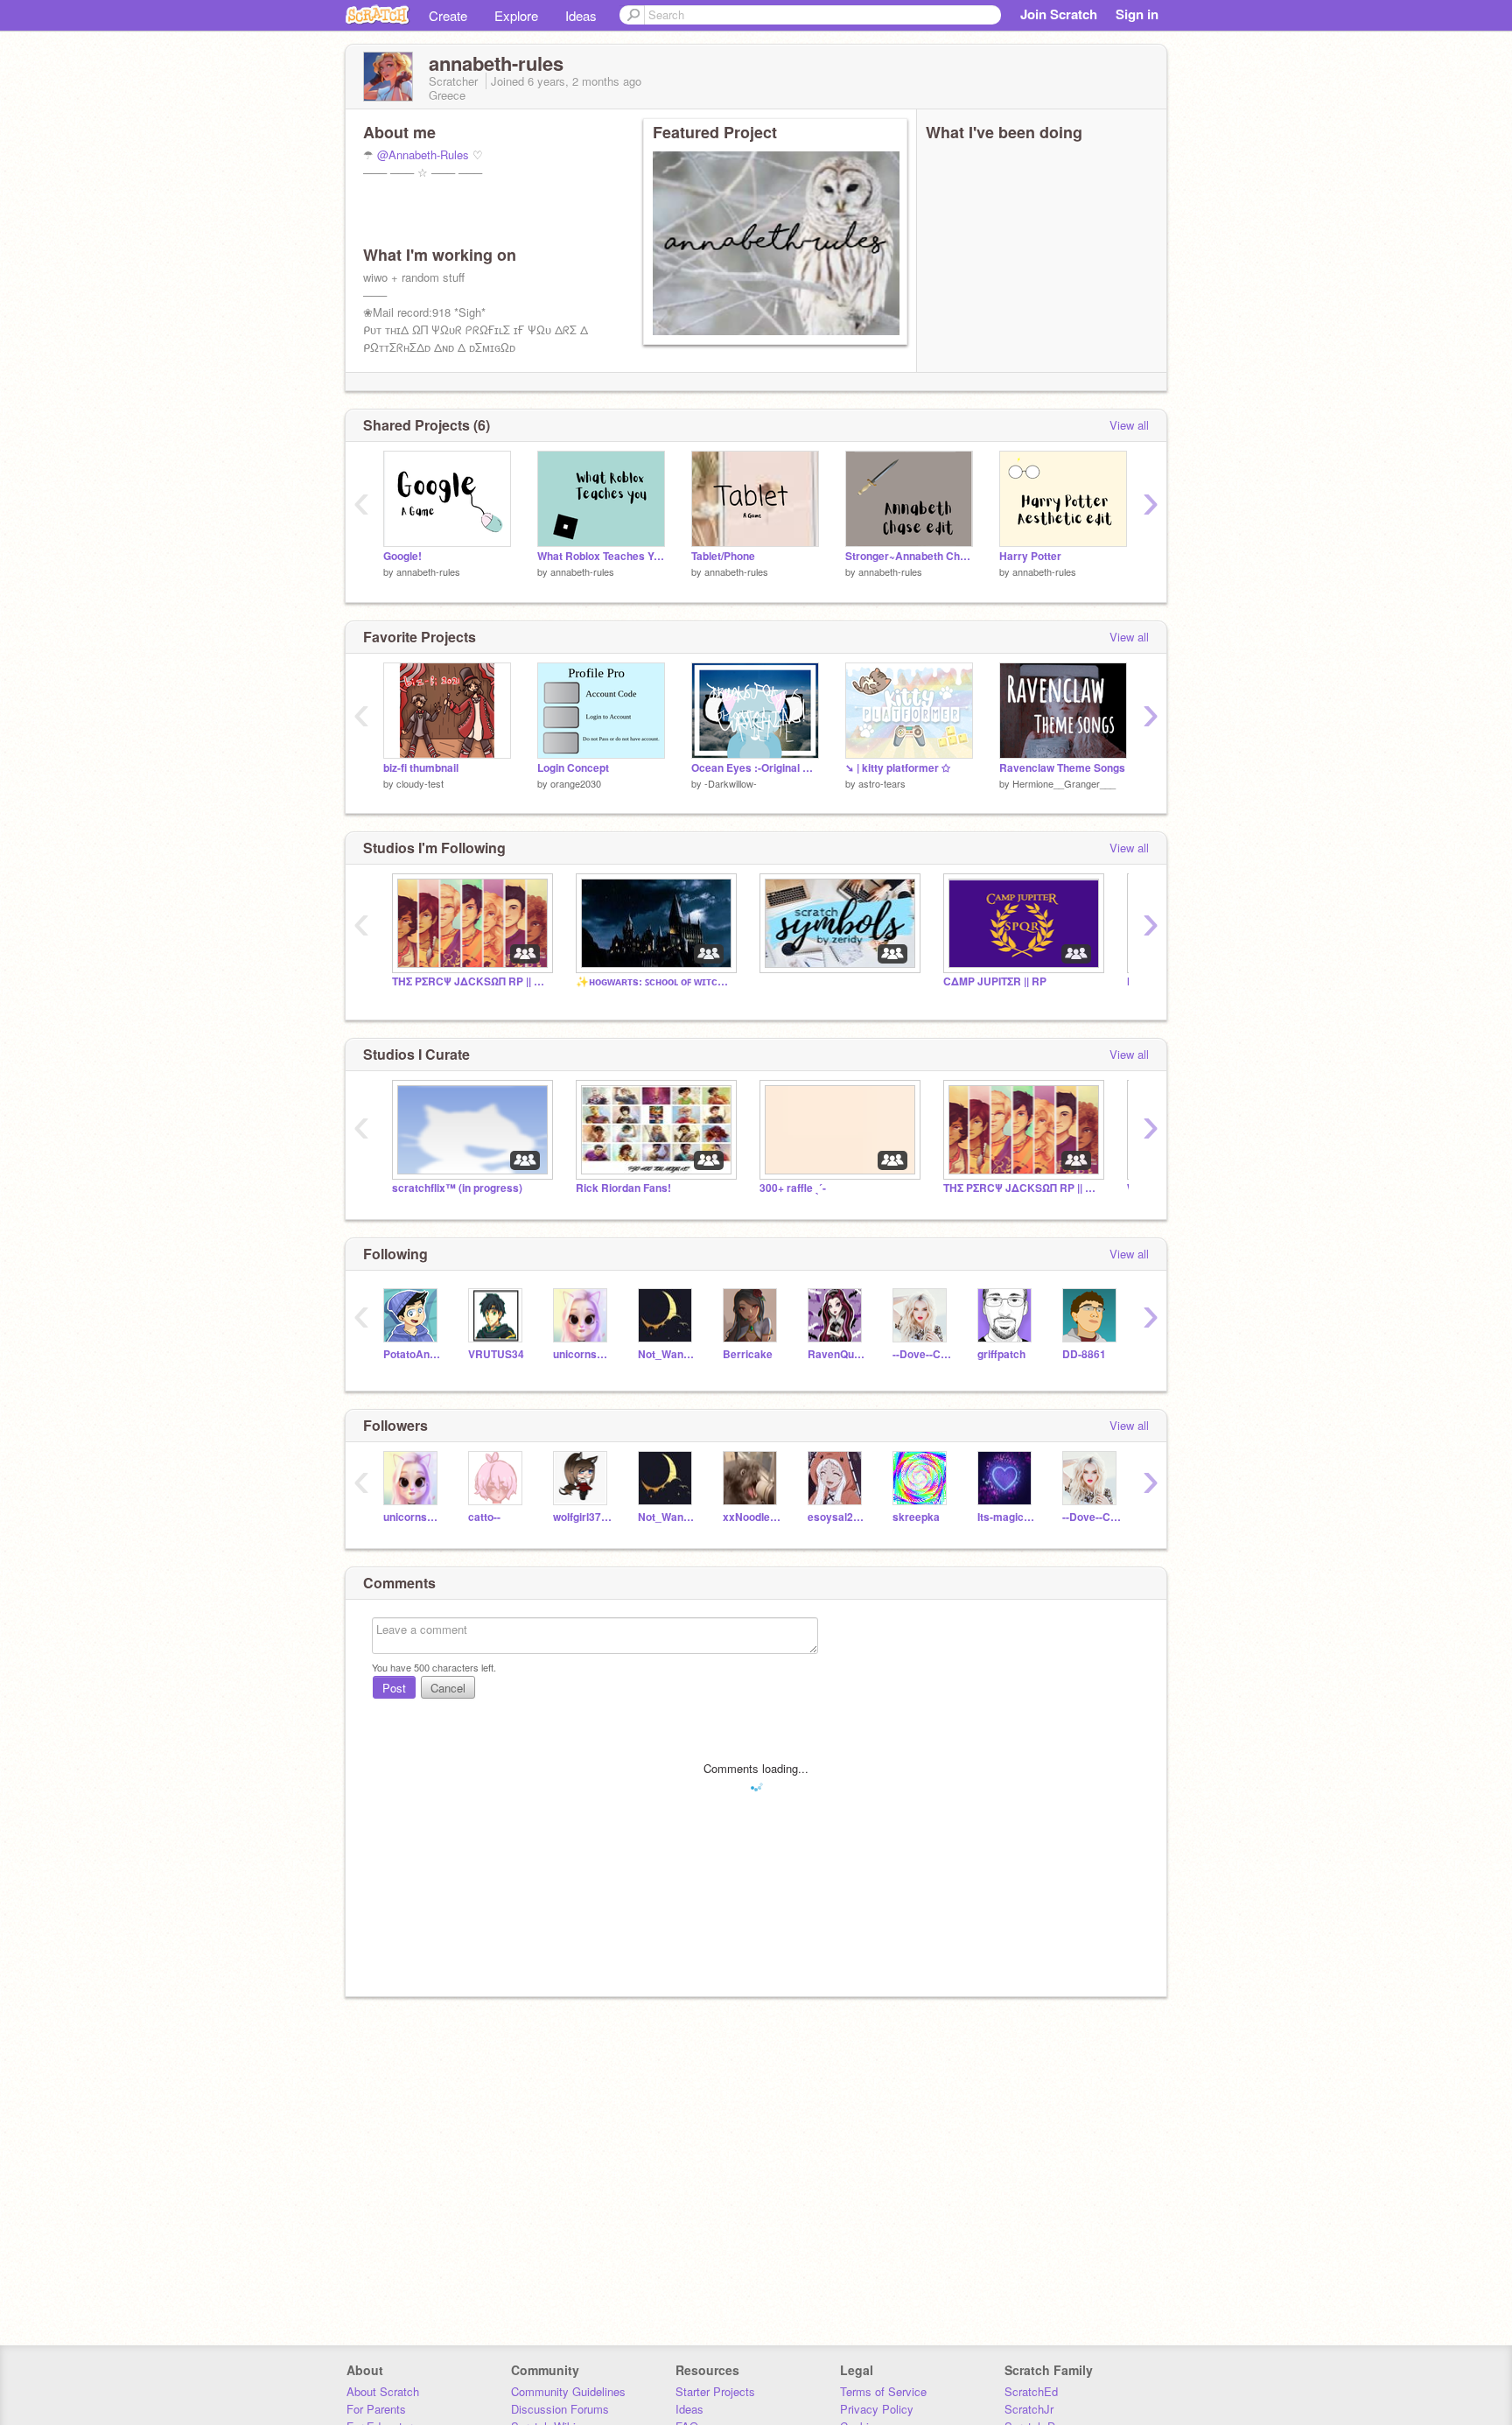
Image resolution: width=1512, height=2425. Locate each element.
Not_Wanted (667, 1354)
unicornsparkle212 (582, 1354)
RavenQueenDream (837, 1354)
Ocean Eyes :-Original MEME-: (755, 768)
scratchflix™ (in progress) (457, 1188)
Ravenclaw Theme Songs (1062, 768)
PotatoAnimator (413, 1354)
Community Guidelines (568, 2391)
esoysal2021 (837, 1517)
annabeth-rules (428, 571)
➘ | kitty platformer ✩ (898, 768)
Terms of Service (883, 2391)
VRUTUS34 (496, 1354)
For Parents (376, 2409)
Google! (402, 556)
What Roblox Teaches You (601, 556)
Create (448, 15)
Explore (516, 15)
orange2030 (576, 783)
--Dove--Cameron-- (922, 1354)
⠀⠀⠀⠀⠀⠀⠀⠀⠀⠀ (799, 981)
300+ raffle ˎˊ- (793, 1188)
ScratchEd (1031, 2391)
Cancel (448, 1688)
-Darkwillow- (731, 783)
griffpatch (1001, 1354)
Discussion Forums (560, 2409)
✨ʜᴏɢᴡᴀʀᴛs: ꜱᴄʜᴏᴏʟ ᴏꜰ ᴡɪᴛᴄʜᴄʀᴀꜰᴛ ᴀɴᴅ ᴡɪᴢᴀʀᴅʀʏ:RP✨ (654, 981)
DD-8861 (1084, 1354)
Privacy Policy (877, 2409)
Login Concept (573, 768)
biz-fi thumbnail (421, 768)
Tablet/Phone (723, 556)
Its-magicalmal (1007, 1517)
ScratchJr (1029, 2409)
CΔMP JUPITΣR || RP (995, 981)
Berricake (748, 1354)
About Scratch (383, 2391)
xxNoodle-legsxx (752, 1517)
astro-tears (882, 783)
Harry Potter (1030, 556)
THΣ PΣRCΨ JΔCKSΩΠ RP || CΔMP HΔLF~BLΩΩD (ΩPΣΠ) (471, 981)
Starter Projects (715, 2391)
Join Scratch (1059, 14)
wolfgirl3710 (582, 1517)
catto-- (484, 1517)
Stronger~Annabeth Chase (909, 556)
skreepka (916, 1517)
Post (394, 1688)
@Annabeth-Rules (423, 154)
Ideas (581, 15)
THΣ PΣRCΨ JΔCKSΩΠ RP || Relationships (1022, 1188)
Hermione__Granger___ (1064, 783)
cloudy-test (420, 783)
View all (1129, 425)
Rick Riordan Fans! (623, 1188)
